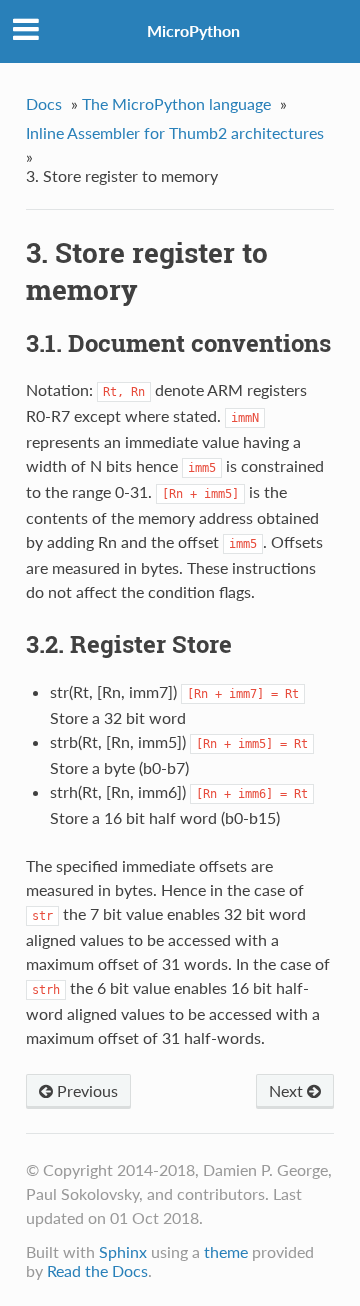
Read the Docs (97, 1270)
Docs (44, 103)
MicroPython (193, 30)
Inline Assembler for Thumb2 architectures (175, 132)
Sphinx (123, 1251)
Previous (85, 1090)
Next (288, 1090)
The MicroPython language (176, 103)
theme (226, 1251)
